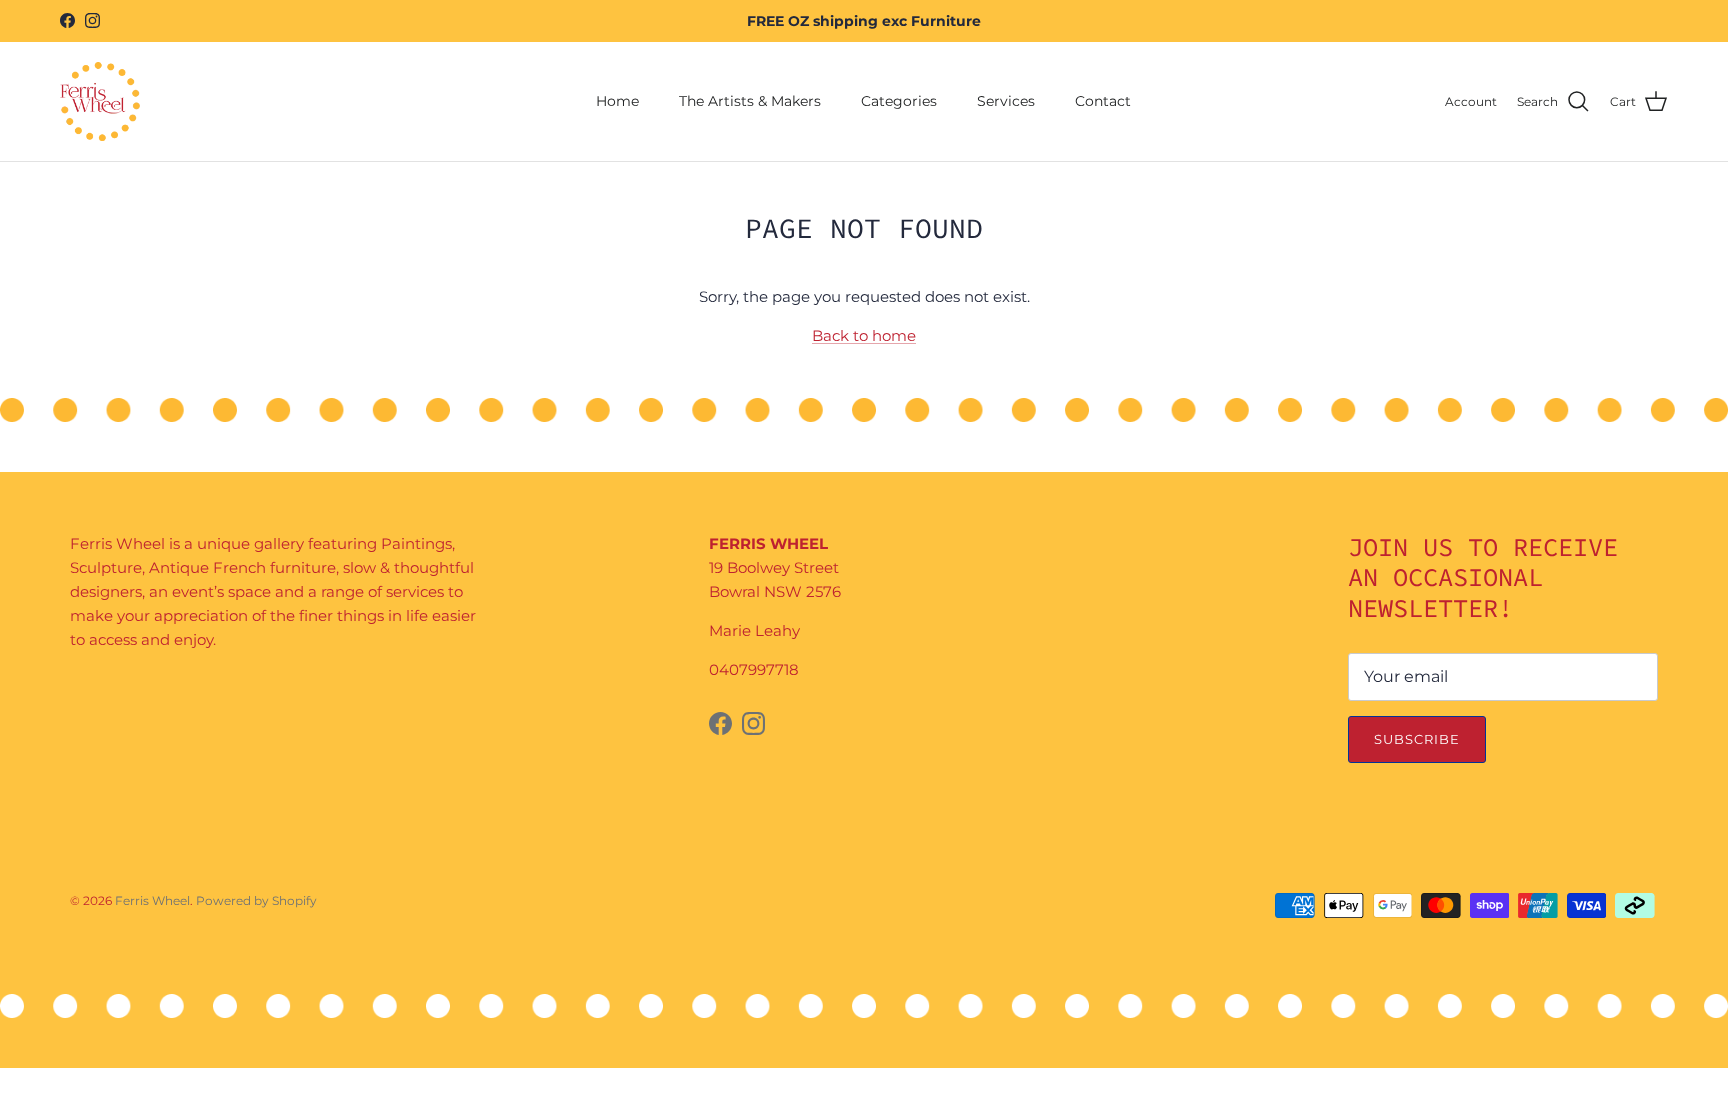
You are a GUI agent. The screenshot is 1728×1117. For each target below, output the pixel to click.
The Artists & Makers (750, 101)
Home (617, 101)
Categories (899, 101)
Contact (1103, 101)
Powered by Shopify (256, 900)
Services (1006, 101)
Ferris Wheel (152, 900)
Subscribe (1417, 739)
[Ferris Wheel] (100, 101)
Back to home (864, 335)
